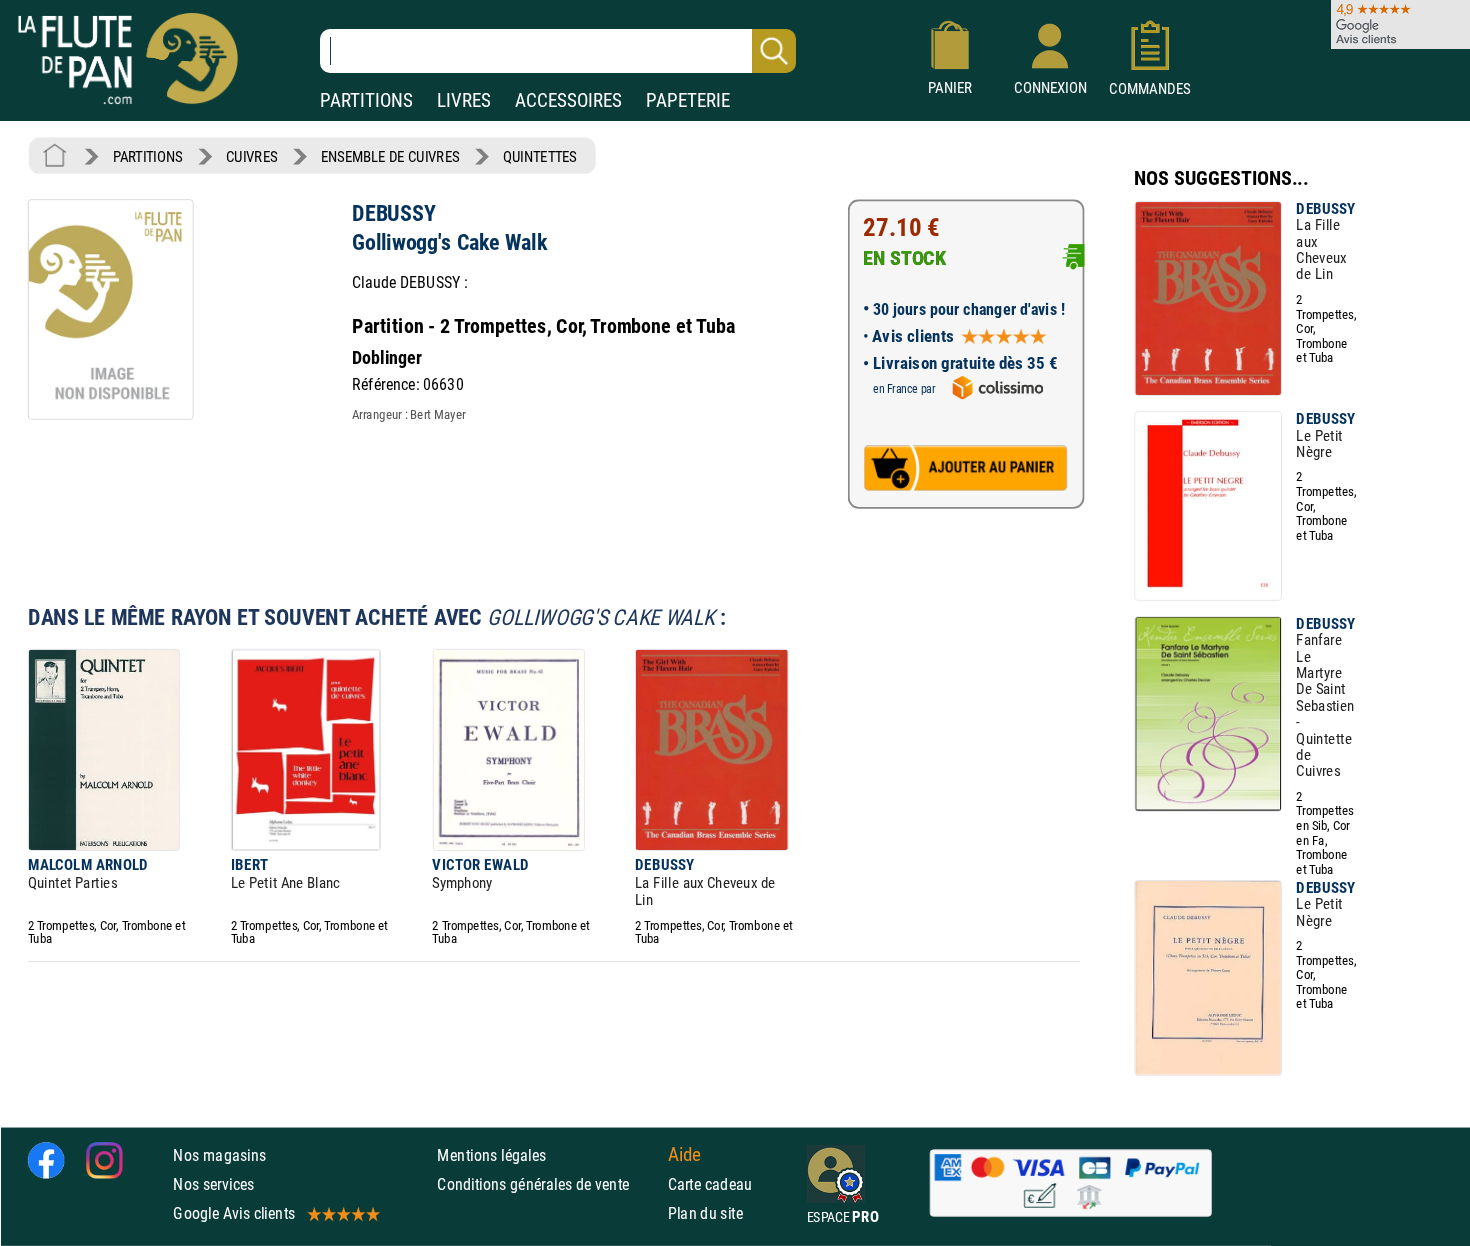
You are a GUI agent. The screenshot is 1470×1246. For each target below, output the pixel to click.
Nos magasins (219, 1155)
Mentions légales (491, 1155)
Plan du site (706, 1213)
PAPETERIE (688, 100)
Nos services (213, 1184)
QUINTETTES (540, 156)
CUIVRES (251, 156)
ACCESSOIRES (568, 100)
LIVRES (464, 100)
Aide (685, 1155)
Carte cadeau (710, 1184)
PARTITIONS (366, 100)
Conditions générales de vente (547, 1184)
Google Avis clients (234, 1213)
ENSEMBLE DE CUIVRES (390, 156)
